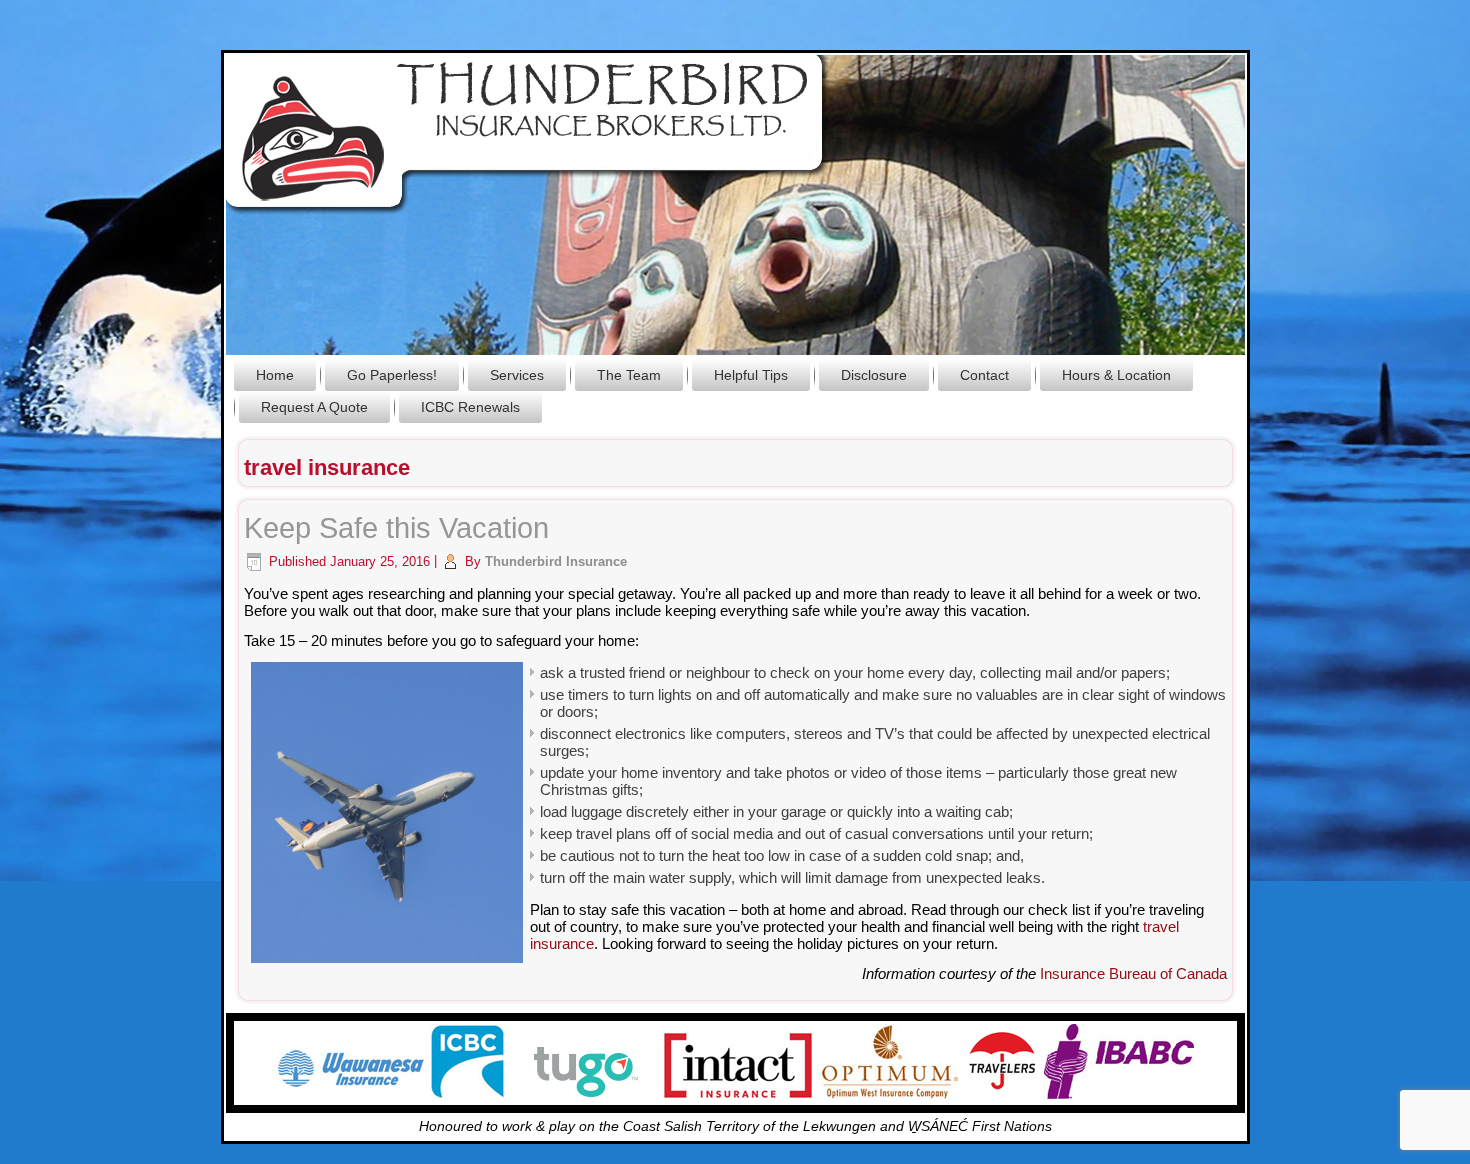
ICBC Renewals (470, 407)
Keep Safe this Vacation (396, 528)
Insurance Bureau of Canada (1133, 973)
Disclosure (874, 375)
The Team (629, 375)
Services (517, 375)
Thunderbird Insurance (556, 561)
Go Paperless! (392, 375)
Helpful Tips (751, 375)
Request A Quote (314, 407)
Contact (984, 375)
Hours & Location (1116, 375)
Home (275, 375)
